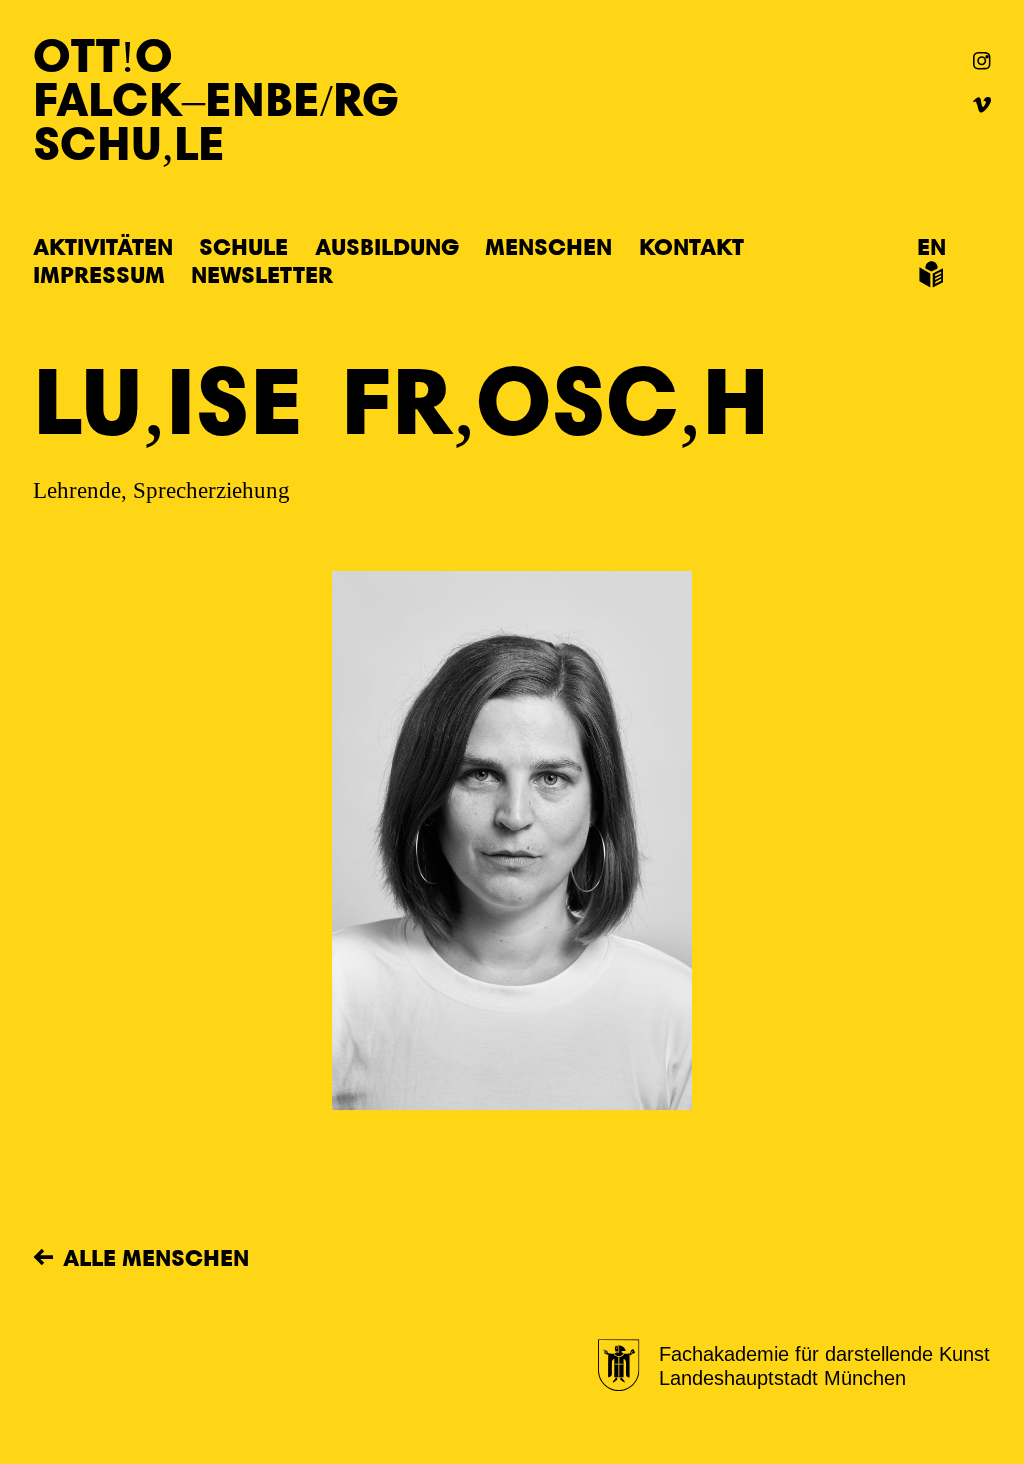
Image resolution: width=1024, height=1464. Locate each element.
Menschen (548, 246)
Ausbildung (387, 246)
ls (930, 274)
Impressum (99, 274)
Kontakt (691, 246)
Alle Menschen (156, 1257)
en (931, 246)
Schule (243, 246)
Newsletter (262, 274)
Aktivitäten (103, 246)
